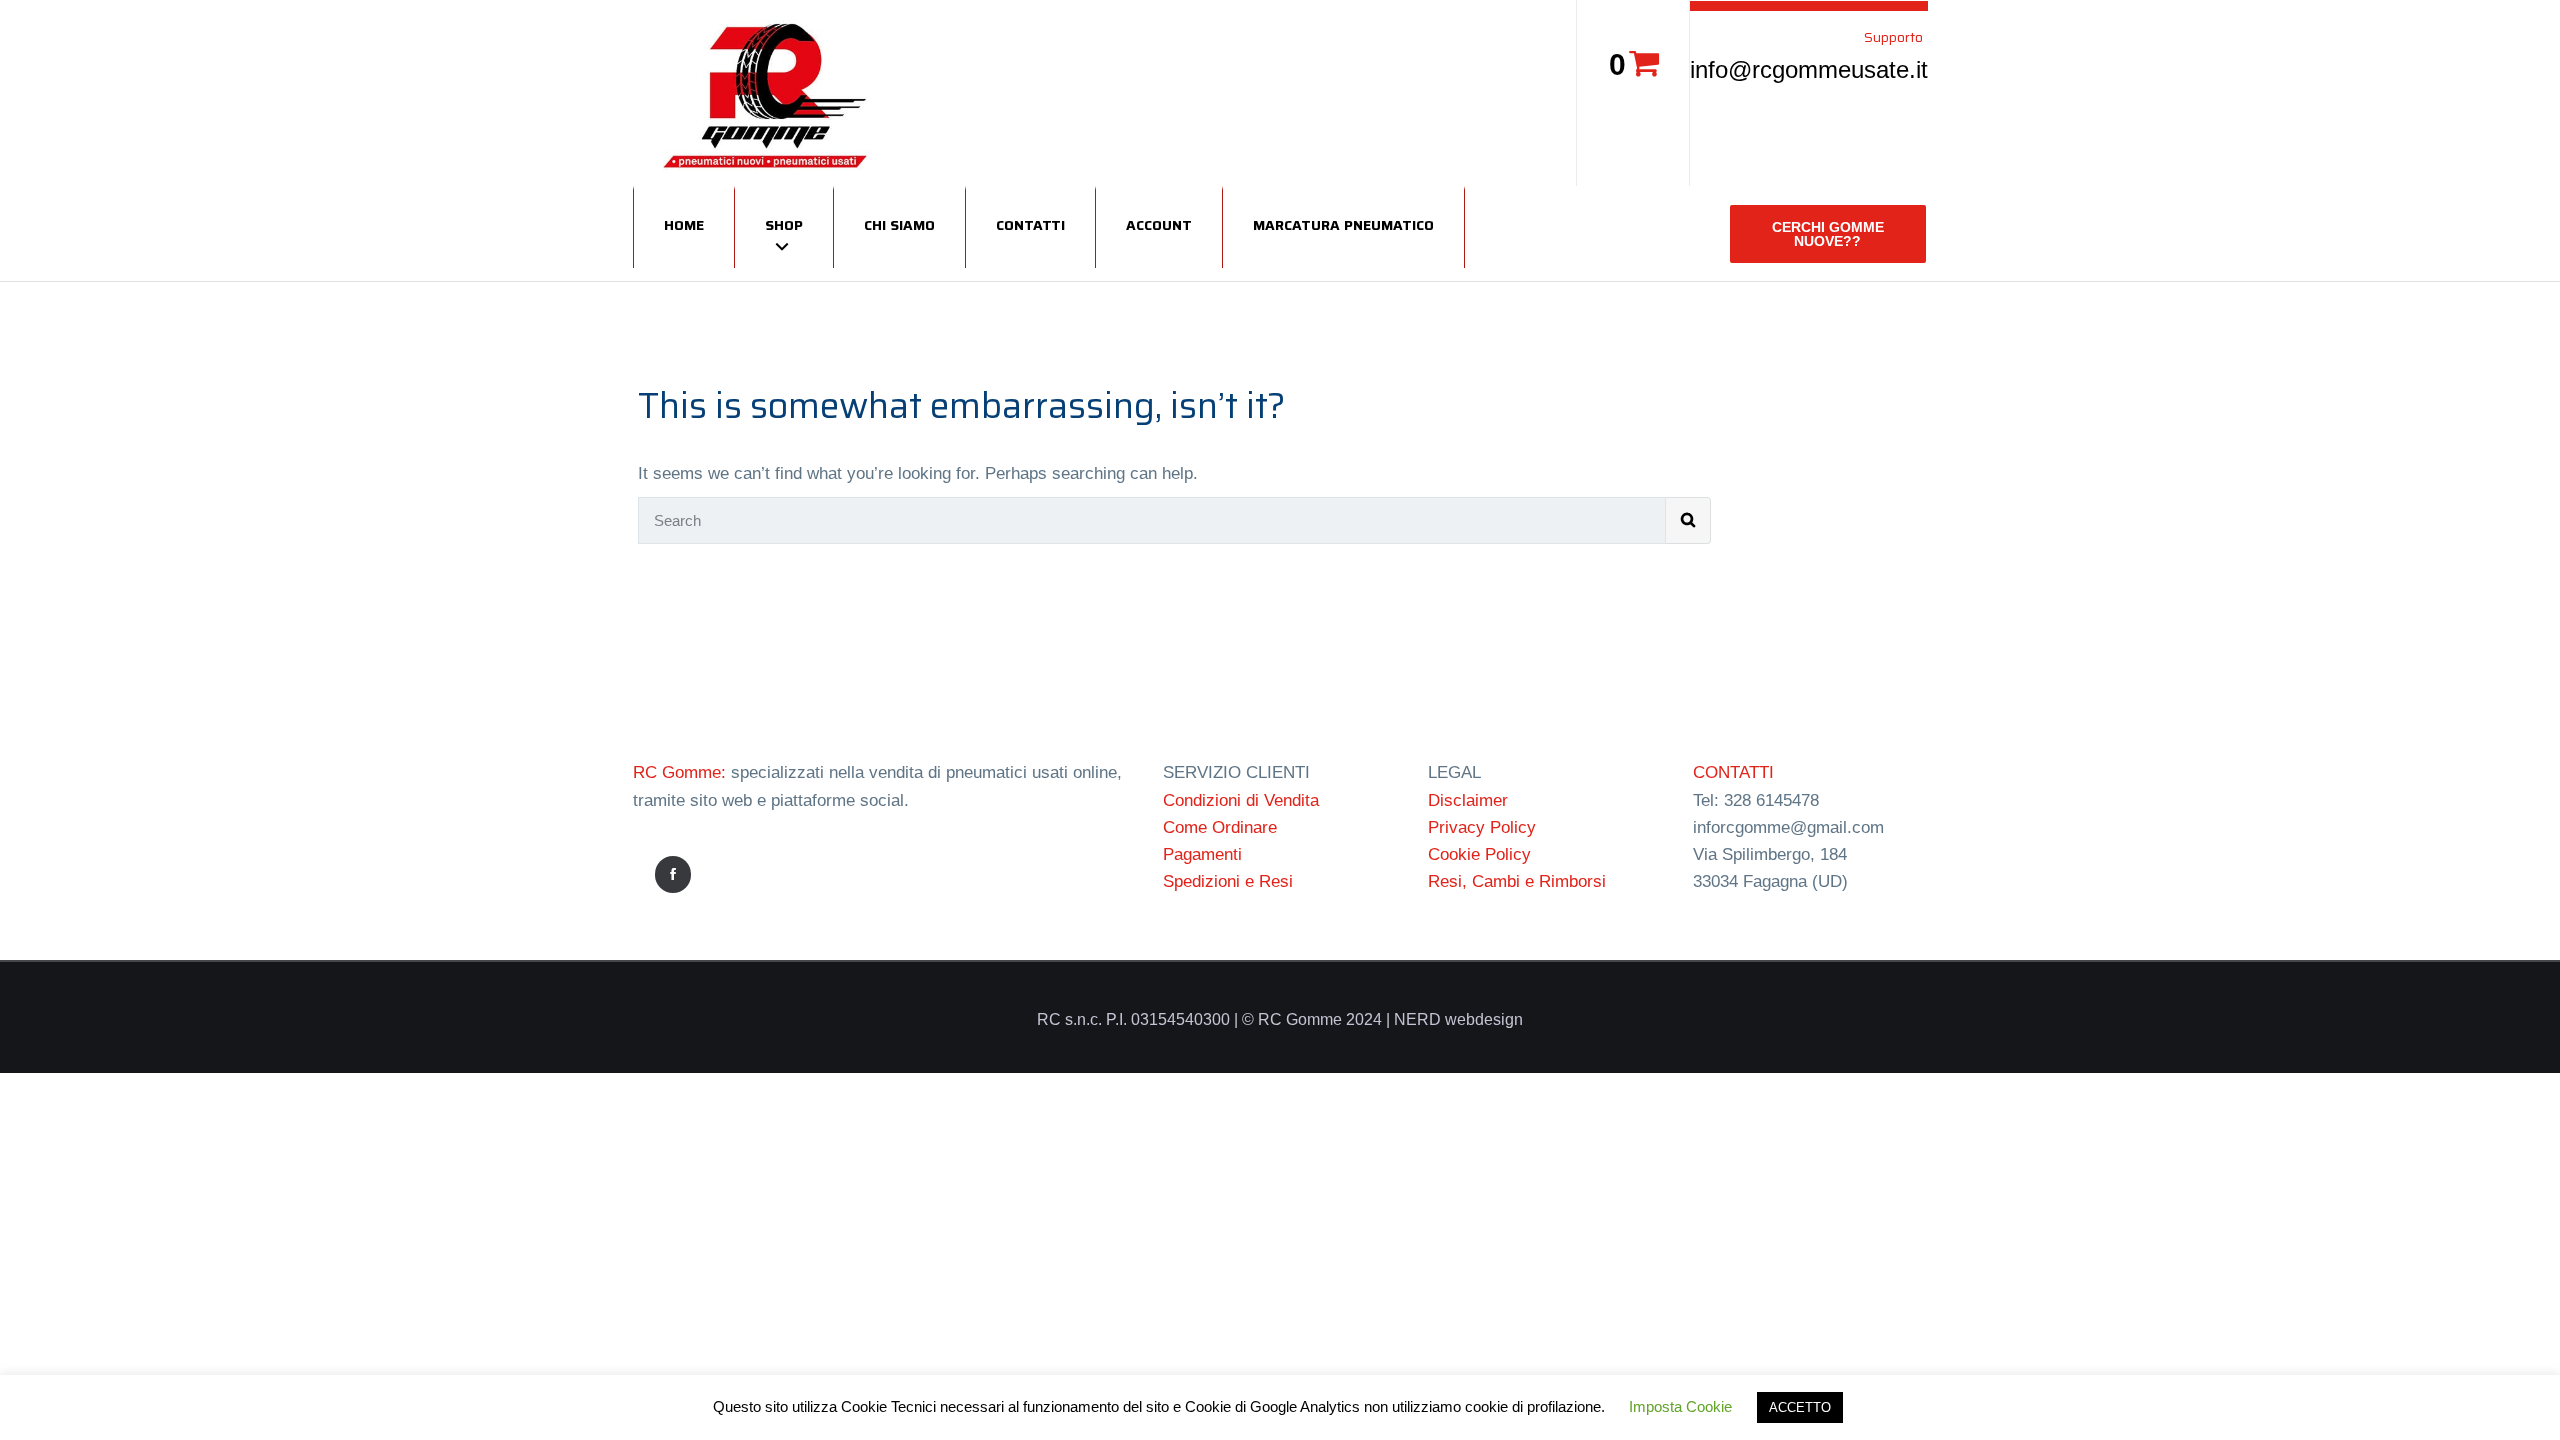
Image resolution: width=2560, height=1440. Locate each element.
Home (684, 225)
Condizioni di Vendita (1241, 800)
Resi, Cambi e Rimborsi (1517, 881)
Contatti (1030, 225)
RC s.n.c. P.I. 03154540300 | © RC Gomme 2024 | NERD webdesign (1280, 1019)
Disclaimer (1468, 800)
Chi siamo (899, 225)
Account (1159, 225)
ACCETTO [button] (1800, 1407)
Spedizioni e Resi (1228, 881)
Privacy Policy (1482, 827)
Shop (784, 225)
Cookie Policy (1479, 854)
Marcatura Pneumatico (1343, 225)
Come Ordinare (1220, 827)
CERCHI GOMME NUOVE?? (1828, 234)
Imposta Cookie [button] (1680, 1406)
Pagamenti (1202, 854)
